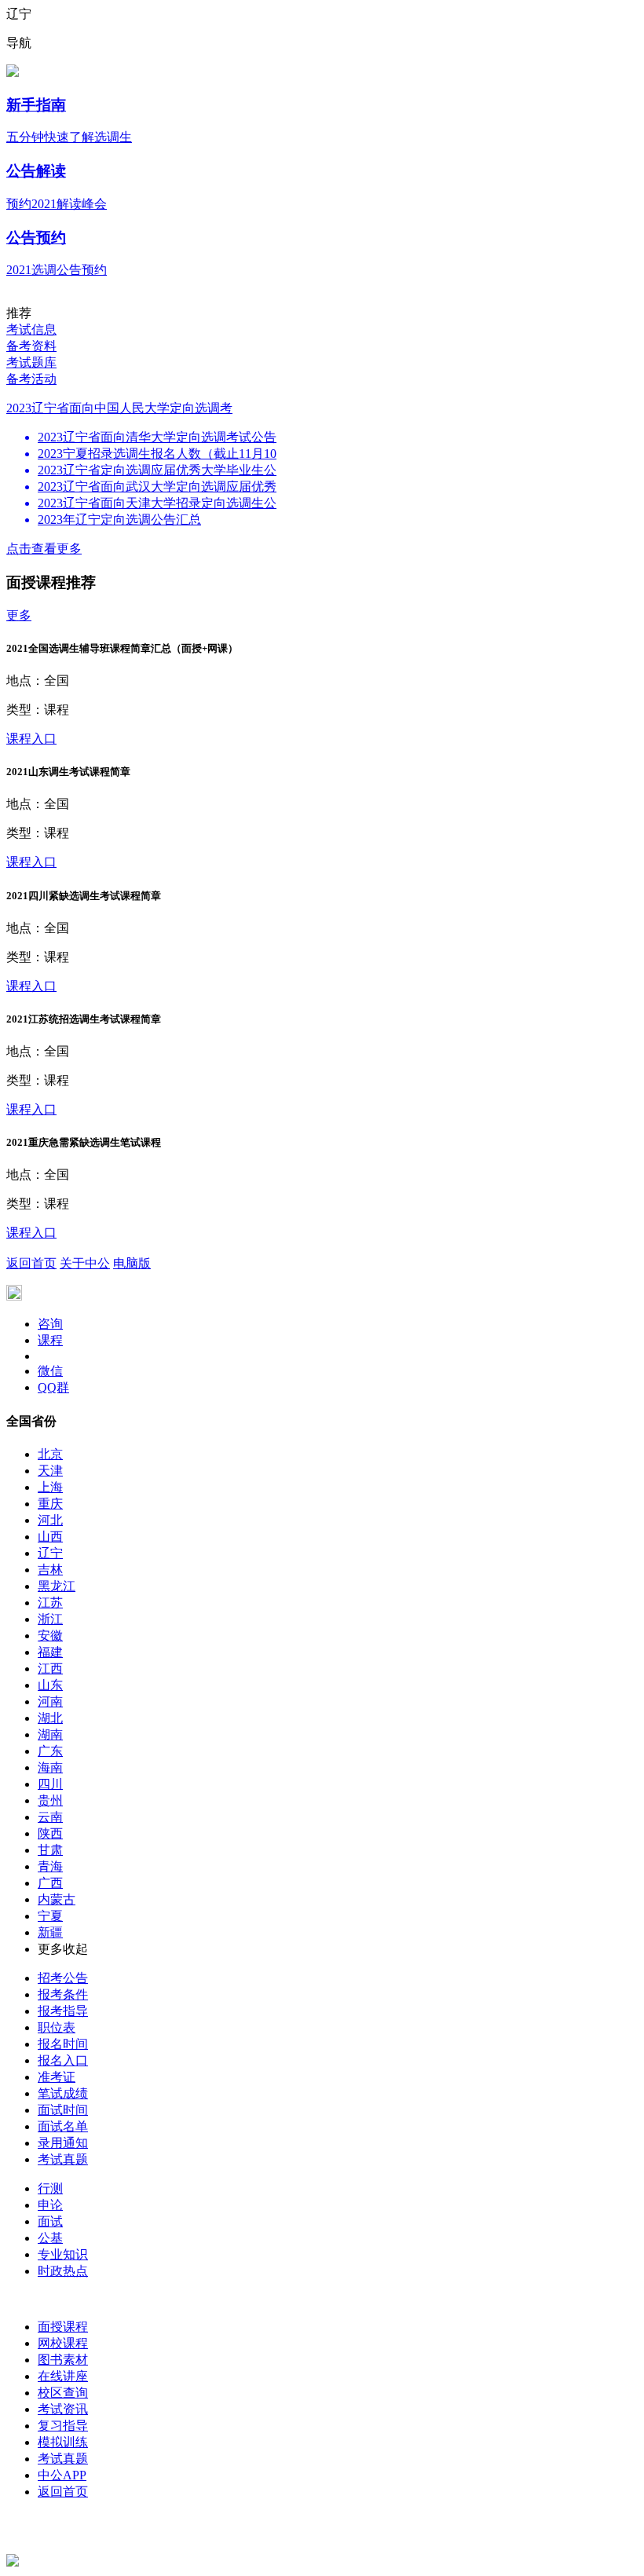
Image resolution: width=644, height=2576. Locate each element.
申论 (50, 2205)
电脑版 (132, 1263)
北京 (50, 1454)
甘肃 (50, 1850)
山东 (50, 1685)
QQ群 (53, 1387)
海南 (50, 1767)
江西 (50, 1669)
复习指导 (63, 2426)
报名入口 (63, 2060)
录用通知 (63, 2143)
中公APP (62, 2475)
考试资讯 (63, 2409)
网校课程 (63, 2343)
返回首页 (31, 1263)
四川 (50, 1784)
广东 (50, 1751)
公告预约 (36, 238)
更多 (19, 615)
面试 (50, 2221)
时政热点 (63, 2271)
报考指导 (63, 2011)
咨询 (50, 1324)
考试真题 (63, 2159)
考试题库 (31, 362)
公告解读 (36, 171)
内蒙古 (57, 1899)
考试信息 (31, 329)
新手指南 (36, 105)
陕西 (50, 1833)
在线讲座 (63, 2376)
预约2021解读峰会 (57, 204)
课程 (50, 1340)
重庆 (50, 1504)
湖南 (50, 1734)
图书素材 (63, 2360)
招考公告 (63, 1978)
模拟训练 (63, 2442)
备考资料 (31, 346)
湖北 (50, 1718)
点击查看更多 (44, 549)
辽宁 (50, 1553)
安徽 (50, 1636)
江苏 (50, 1603)
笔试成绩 (63, 2093)
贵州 (50, 1800)
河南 (50, 1701)
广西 (50, 1883)
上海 (50, 1487)
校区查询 (63, 2393)
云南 (50, 1817)
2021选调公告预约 (57, 270)
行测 (50, 2188)
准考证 (57, 2077)
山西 (50, 1537)
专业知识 (63, 2254)
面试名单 (63, 2126)
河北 (50, 1520)
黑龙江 (57, 1586)
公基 (50, 2238)
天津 (50, 1471)
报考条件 (63, 1994)
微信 (50, 1371)
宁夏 (50, 1916)
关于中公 (85, 1263)
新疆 (50, 1932)
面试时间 (63, 2110)
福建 (50, 1652)
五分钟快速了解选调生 (69, 137)
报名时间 (63, 2044)
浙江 (50, 1619)
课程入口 (31, 739)
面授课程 (63, 2327)
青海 (50, 1866)
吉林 (50, 1570)
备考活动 (31, 379)
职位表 (57, 2027)
